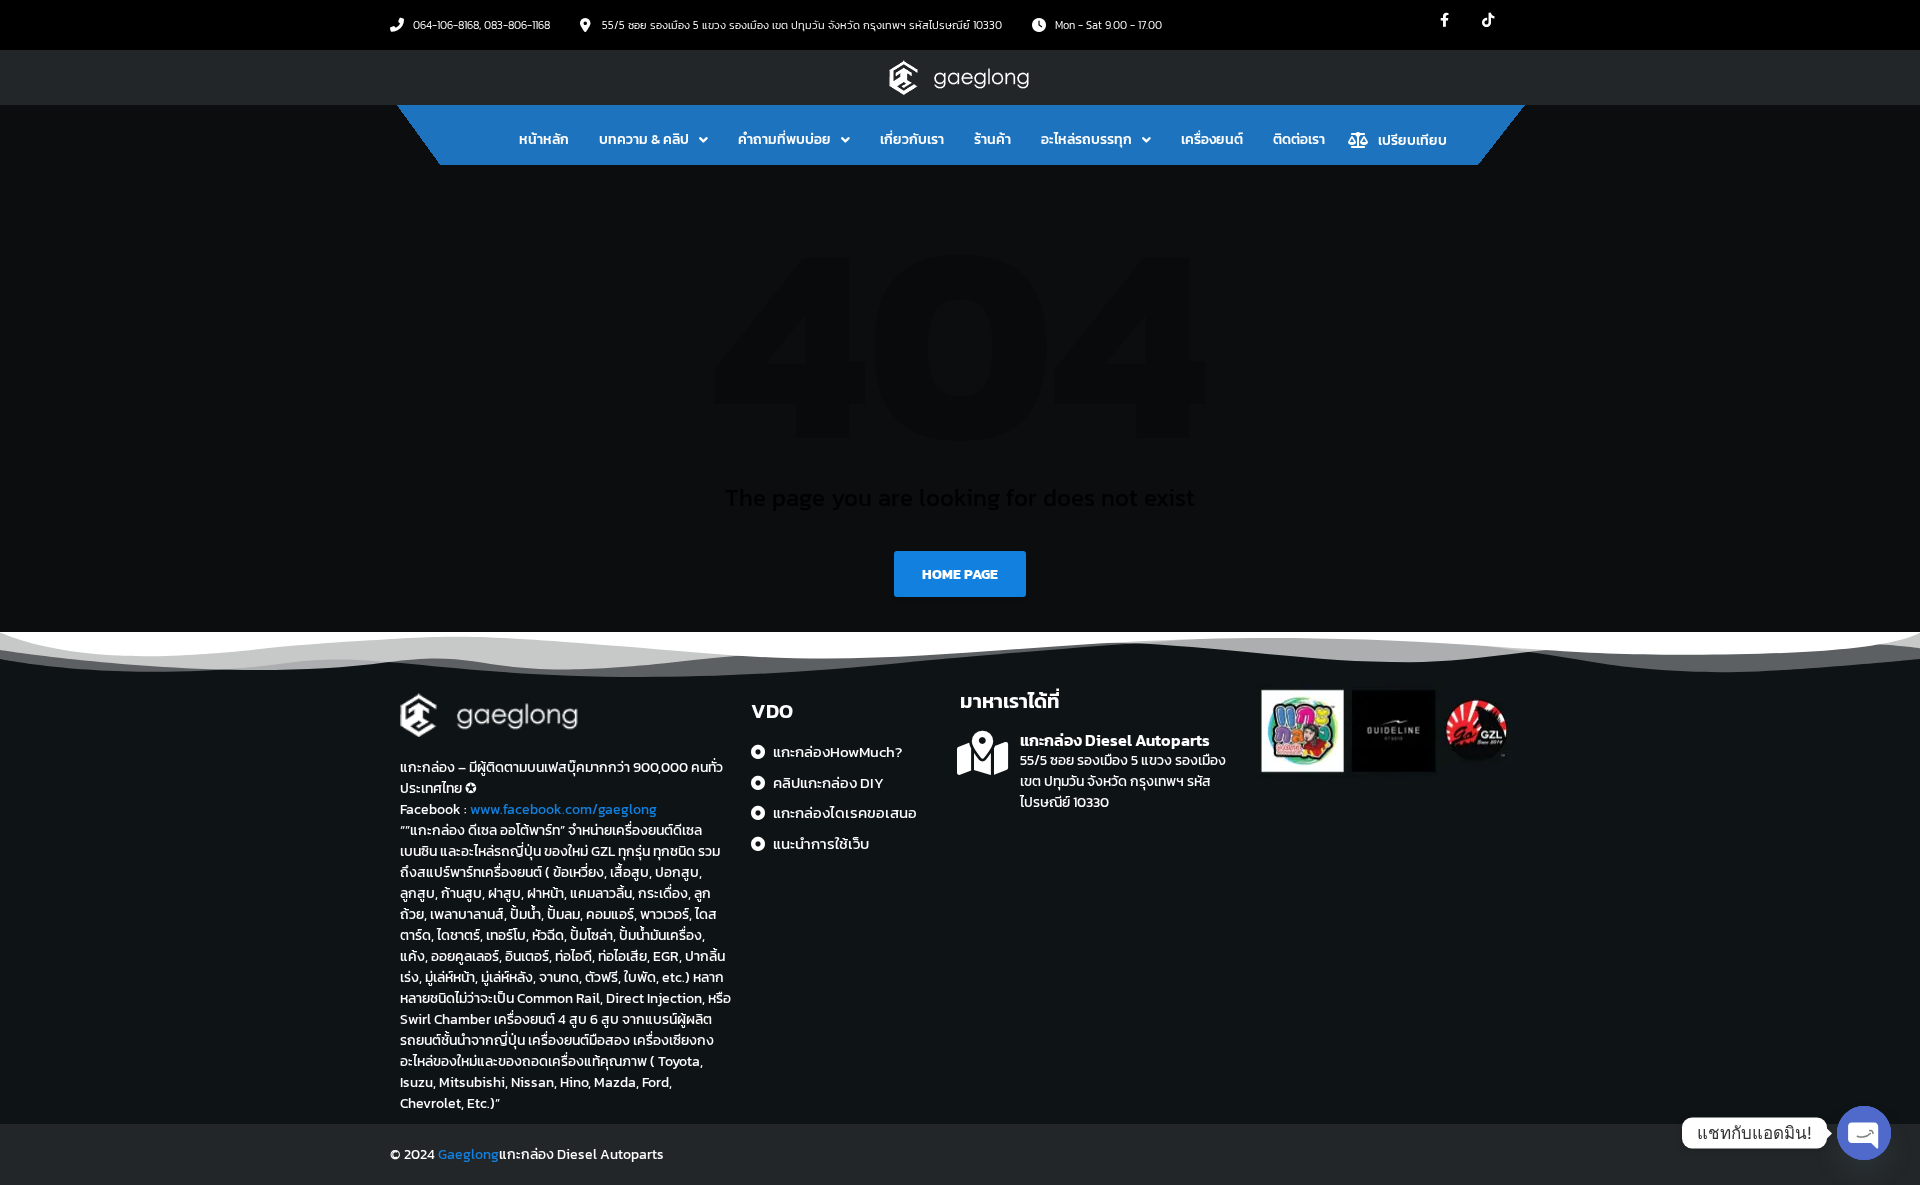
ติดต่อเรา (1299, 139)
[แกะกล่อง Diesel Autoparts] (982, 753)
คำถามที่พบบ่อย (784, 139)
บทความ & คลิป (644, 139)
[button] (653, 140)
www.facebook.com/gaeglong (563, 809)
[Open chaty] (1864, 1133)
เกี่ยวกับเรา (912, 139)
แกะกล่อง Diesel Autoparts (1115, 740)
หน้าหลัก (544, 139)
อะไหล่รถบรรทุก (1086, 139)
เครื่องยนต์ (1212, 139)
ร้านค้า (992, 139)
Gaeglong (468, 1154)
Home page (960, 574)
